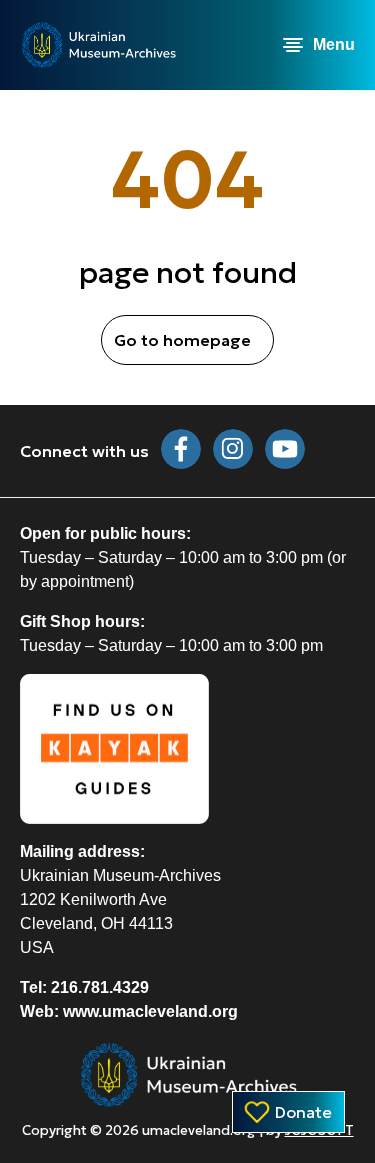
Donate (303, 1112)
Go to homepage (182, 340)
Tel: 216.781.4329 (84, 987)
